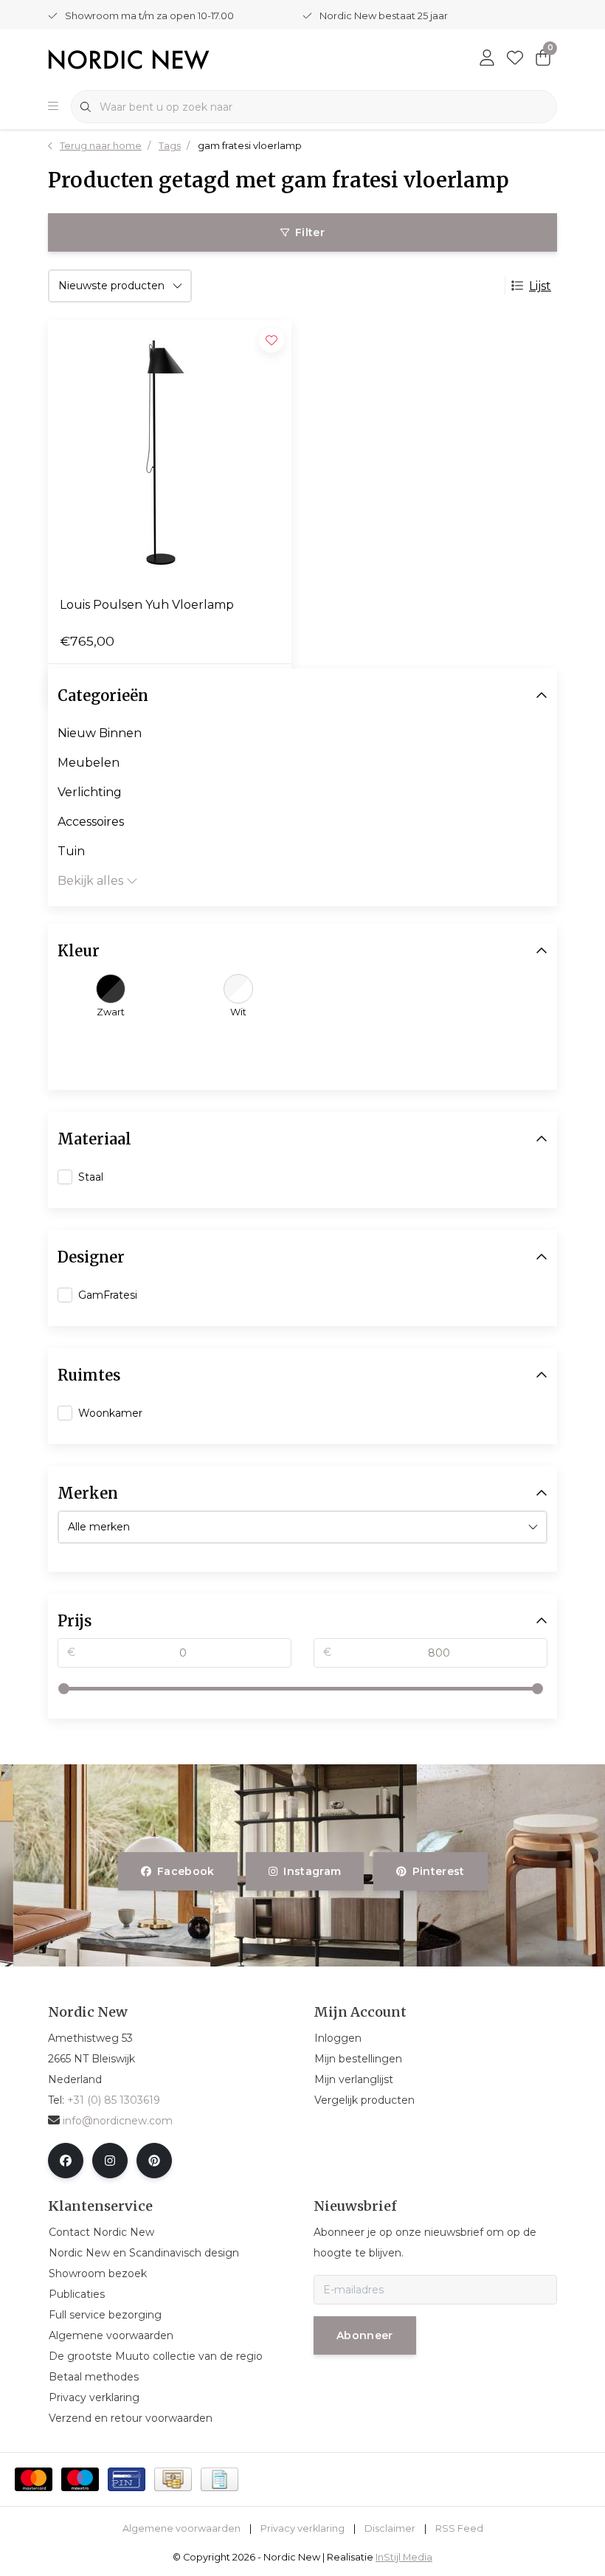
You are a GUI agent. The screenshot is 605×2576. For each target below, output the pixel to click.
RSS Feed (459, 2528)
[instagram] (110, 2161)
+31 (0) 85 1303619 (114, 2100)
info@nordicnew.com (118, 2121)
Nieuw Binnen (100, 733)
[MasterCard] (34, 2479)
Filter (310, 232)
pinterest (438, 1871)
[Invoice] (219, 2479)
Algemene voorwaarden (181, 2528)
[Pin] (127, 2479)
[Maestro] (80, 2479)
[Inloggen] (487, 59)
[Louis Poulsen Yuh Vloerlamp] (170, 452)
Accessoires (91, 822)
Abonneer (365, 2335)
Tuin (71, 851)
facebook (186, 1871)
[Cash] (173, 2479)
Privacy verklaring (302, 2528)
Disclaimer (390, 2528)
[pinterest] (154, 2161)
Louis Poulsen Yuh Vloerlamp (147, 605)
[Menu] (53, 107)
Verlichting (90, 792)
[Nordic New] (129, 59)
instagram (313, 1871)
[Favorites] (515, 59)
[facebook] (66, 2161)
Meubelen (89, 763)
